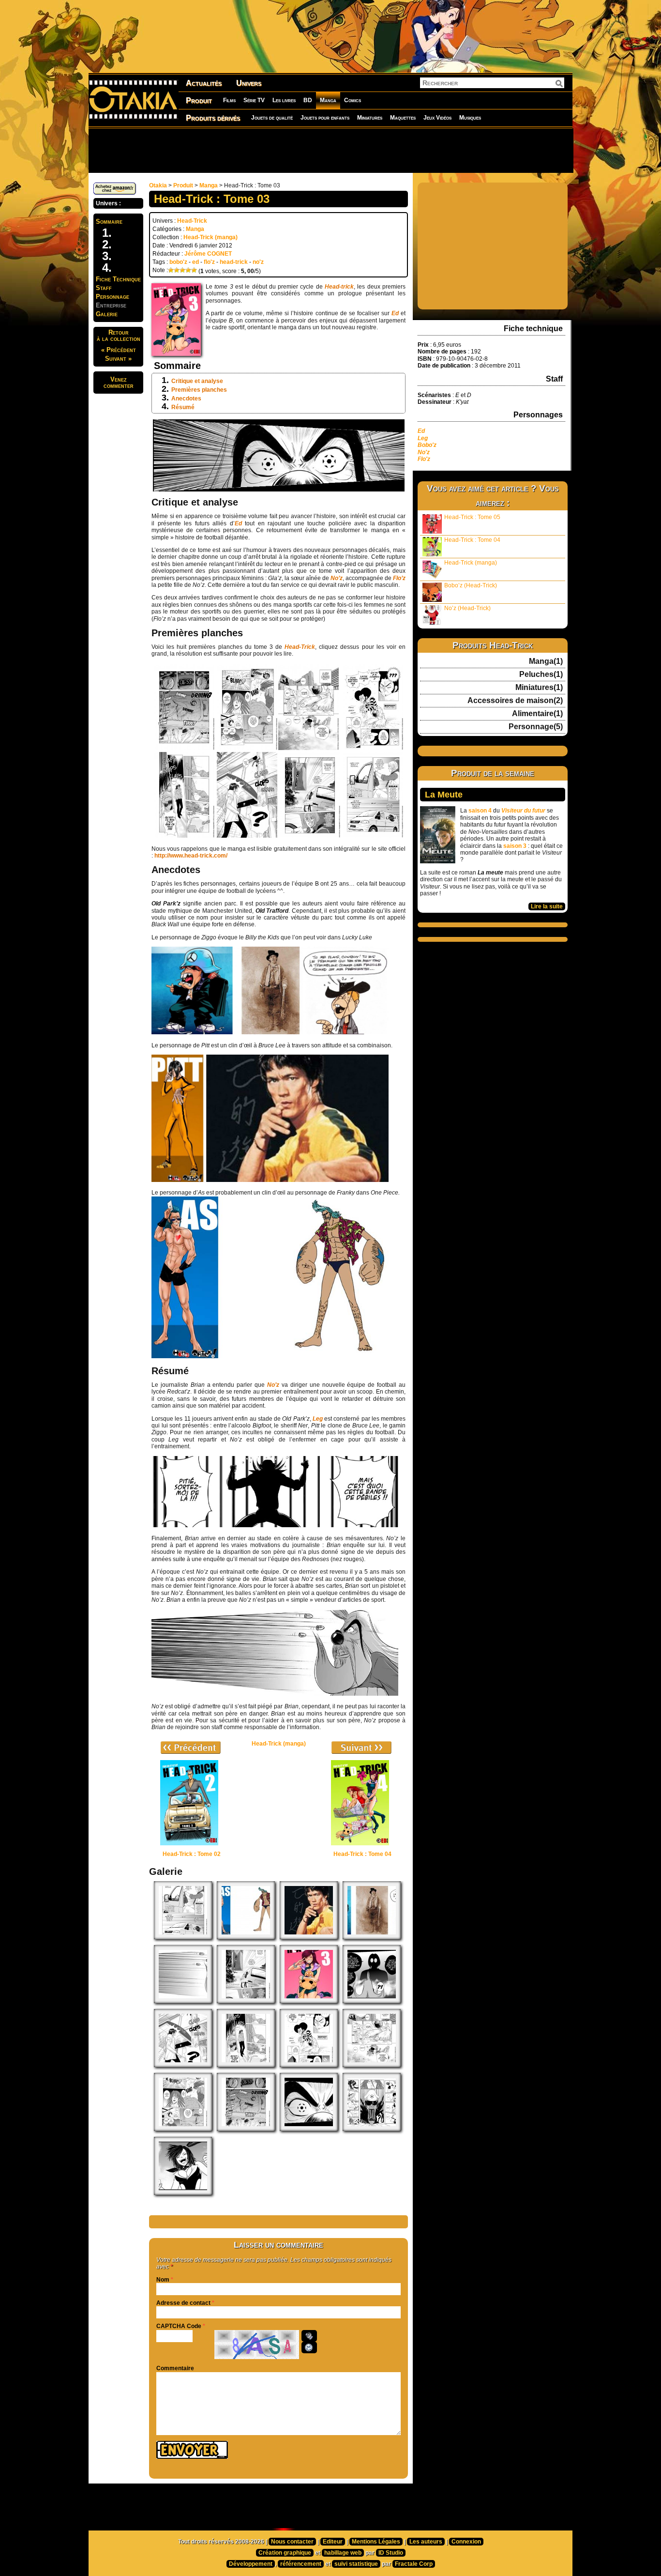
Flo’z (399, 578)
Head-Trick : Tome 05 (472, 517)
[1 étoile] (171, 270)
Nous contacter (292, 2542)
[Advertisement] (330, 150)
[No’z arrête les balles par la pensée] (183, 2001)
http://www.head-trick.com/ (191, 856)
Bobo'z (427, 445)
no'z (258, 262)
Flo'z (425, 459)
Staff (104, 288)
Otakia (158, 185)
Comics (353, 100)
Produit (199, 100)
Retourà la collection (119, 336)
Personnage (113, 297)
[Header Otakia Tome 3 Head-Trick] (183, 2193)
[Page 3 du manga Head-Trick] (372, 2065)
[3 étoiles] (182, 270)
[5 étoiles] (194, 270)
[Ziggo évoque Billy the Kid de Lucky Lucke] (372, 1937)
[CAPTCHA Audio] (309, 2336)
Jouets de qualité (272, 118)
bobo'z (178, 262)
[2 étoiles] (177, 270)
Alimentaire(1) (537, 714)
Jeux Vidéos (437, 118)
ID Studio (391, 2553)
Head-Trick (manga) (210, 237)
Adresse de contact (183, 2303)
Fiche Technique (118, 279)
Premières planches (199, 390)
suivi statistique (356, 2564)
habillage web (343, 2553)
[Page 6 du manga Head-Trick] (183, 2065)
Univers (249, 83)
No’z (273, 1385)
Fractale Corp (414, 2564)
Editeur (333, 2542)
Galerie (107, 314)
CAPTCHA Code (179, 2326)
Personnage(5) (536, 727)
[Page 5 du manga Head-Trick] (246, 2065)
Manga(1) (546, 661)
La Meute (444, 795)
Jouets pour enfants (325, 118)
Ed (395, 313)
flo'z (209, 262)
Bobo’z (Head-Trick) (471, 585)
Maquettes (403, 118)
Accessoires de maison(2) (515, 701)
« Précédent (119, 350)
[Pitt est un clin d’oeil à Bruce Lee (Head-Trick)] (309, 1937)
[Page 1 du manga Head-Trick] (246, 2129)
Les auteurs (426, 2542)
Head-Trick (192, 221)
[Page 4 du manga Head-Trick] (309, 2065)
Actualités (204, 83)
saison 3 (515, 846)
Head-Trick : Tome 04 (472, 540)
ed (195, 262)
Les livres (284, 100)
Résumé (183, 407)
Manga (328, 100)
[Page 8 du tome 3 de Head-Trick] (183, 1937)
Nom (163, 2280)
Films (229, 100)
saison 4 (480, 811)
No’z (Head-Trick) (467, 608)
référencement (301, 2564)
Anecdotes (186, 399)
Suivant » (118, 359)
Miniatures (370, 118)
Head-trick (339, 287)
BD (308, 100)
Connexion (466, 2542)
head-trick (234, 262)
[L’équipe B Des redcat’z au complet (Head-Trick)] (372, 2129)
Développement (251, 2564)
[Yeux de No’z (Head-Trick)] (309, 2129)
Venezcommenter (119, 383)
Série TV (254, 100)
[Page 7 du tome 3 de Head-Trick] (246, 2001)
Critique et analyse (197, 381)
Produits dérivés (213, 118)
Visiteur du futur (523, 811)
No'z (424, 452)
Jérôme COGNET (208, 254)
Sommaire (109, 222)
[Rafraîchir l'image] (309, 2347)
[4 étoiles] (188, 270)
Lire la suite (547, 906)
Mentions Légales (376, 2542)
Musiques (470, 118)
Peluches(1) (541, 675)
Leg (318, 1419)
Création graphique (285, 2553)
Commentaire (175, 2368)
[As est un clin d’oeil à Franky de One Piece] (246, 1937)
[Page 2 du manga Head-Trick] (183, 2129)
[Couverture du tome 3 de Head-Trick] (309, 2001)
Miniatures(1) (539, 688)
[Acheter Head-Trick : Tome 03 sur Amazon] (115, 193)
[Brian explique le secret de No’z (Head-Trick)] (372, 2001)
